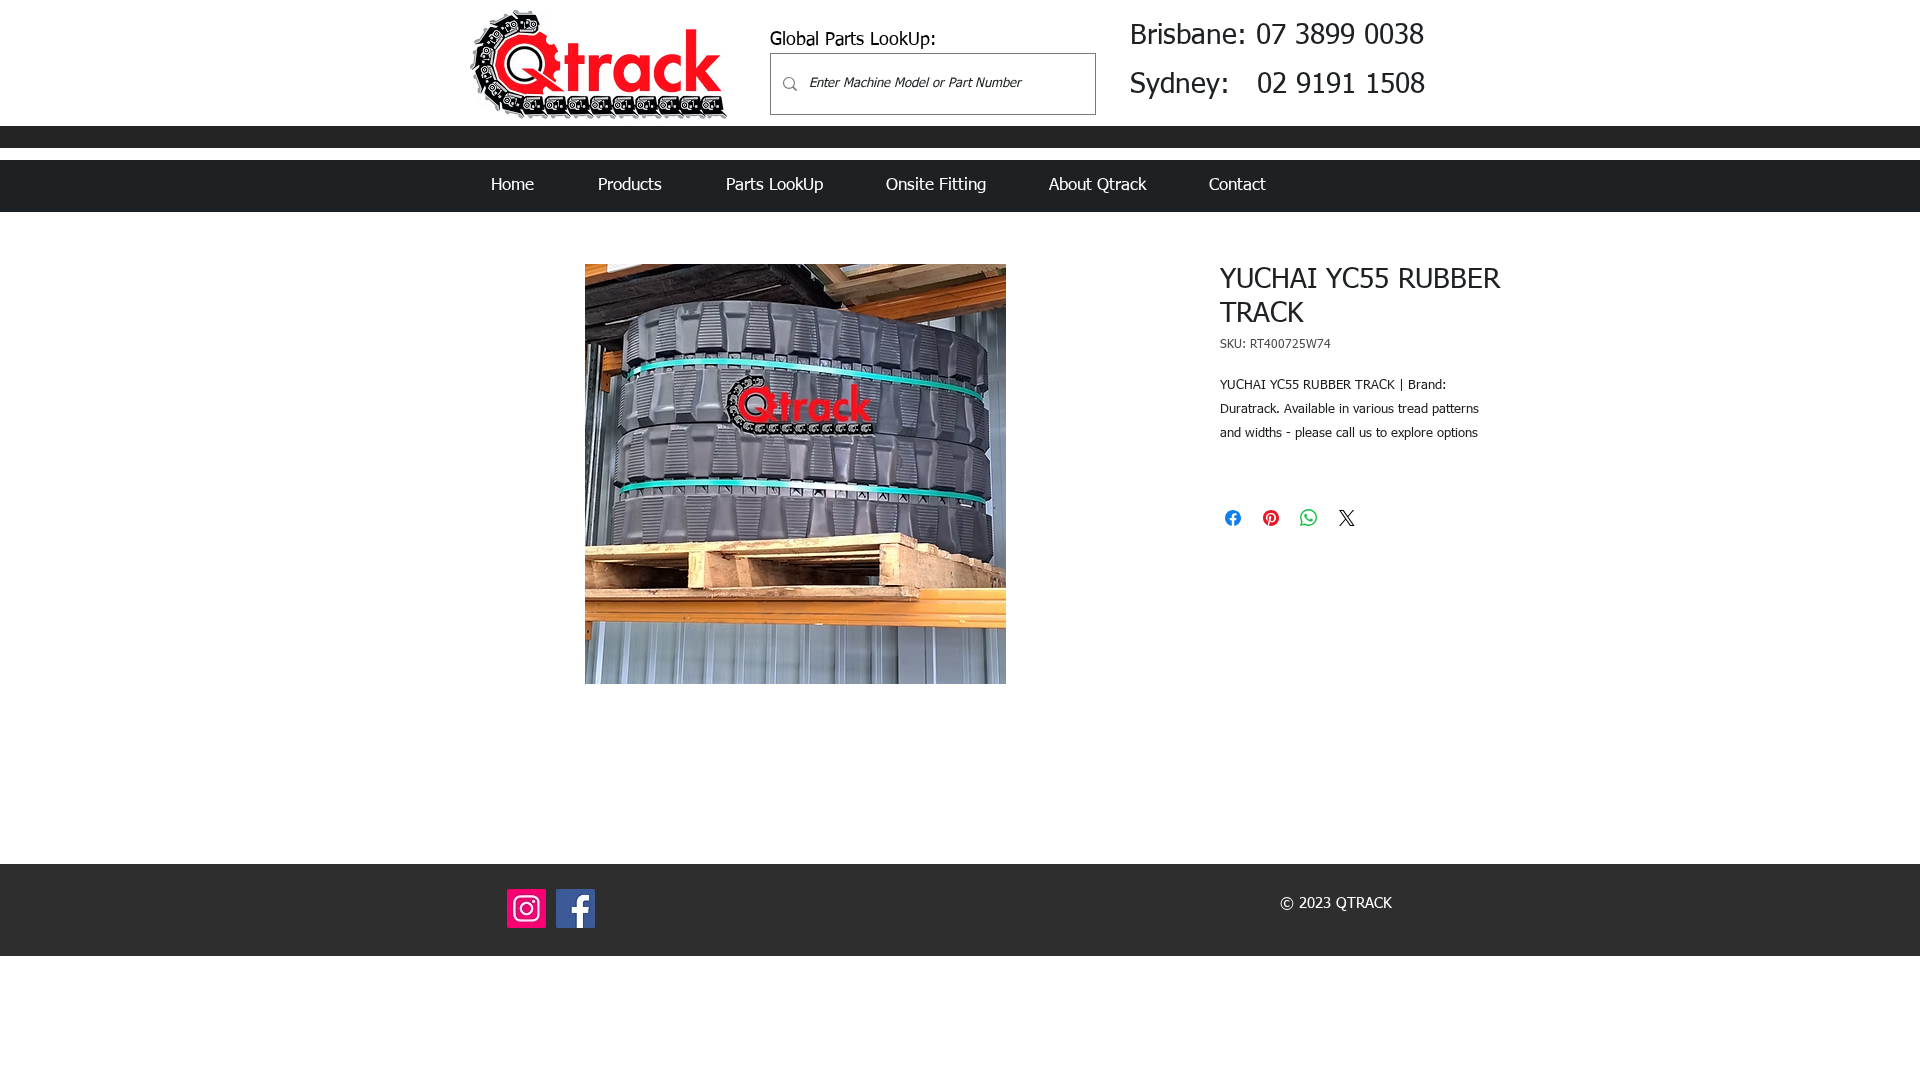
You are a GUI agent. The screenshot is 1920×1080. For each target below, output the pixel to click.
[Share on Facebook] (1233, 518)
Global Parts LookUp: (853, 40)
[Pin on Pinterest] (1271, 518)
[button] (647, 186)
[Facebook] (575, 908)
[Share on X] (1347, 518)
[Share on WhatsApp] (1309, 518)
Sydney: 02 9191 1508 (1277, 85)
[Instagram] (526, 908)
